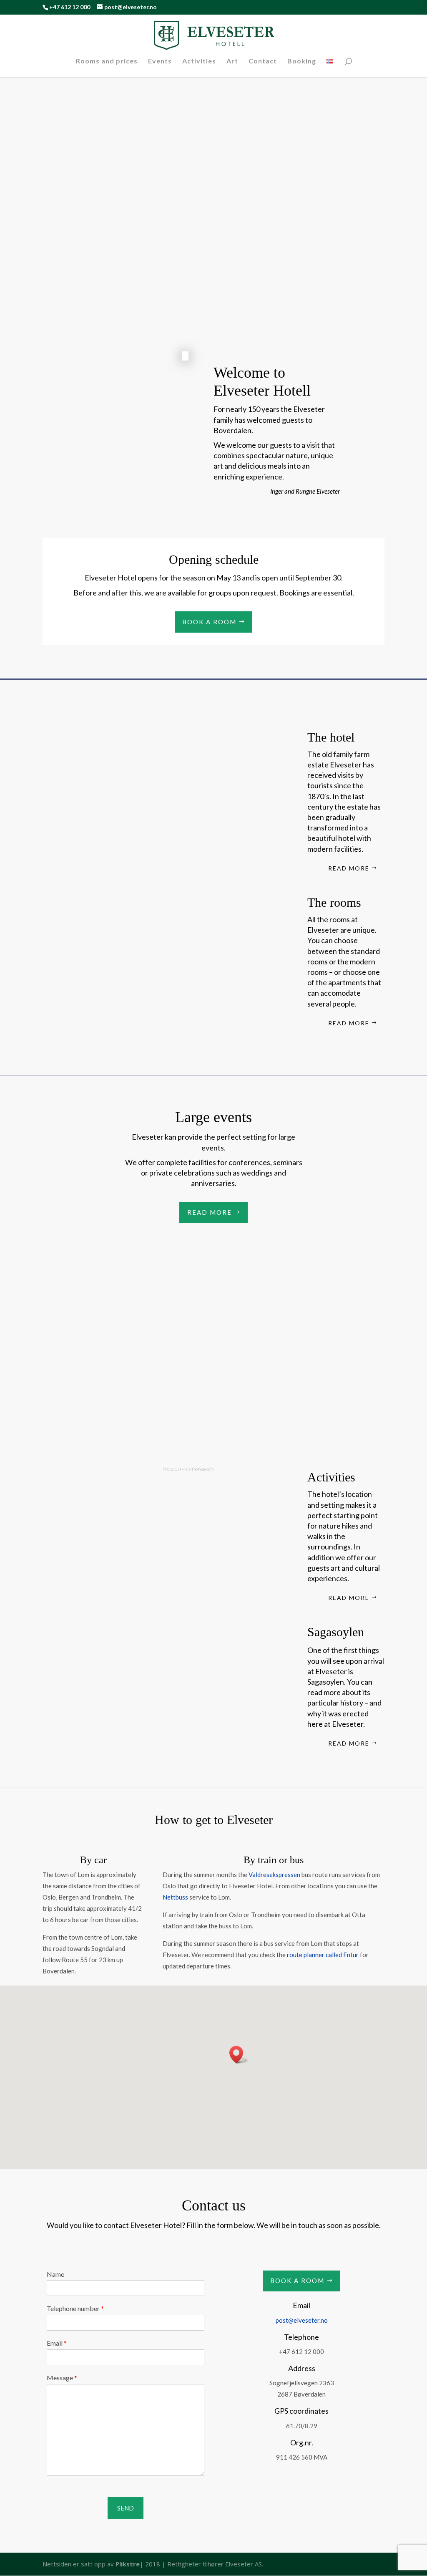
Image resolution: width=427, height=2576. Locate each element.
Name (55, 2274)
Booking (302, 61)
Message (62, 2378)
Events (160, 61)
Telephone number (75, 2308)
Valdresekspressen (274, 1875)
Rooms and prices (107, 61)
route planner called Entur (323, 1955)
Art (232, 61)
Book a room (209, 622)
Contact (263, 61)
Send (126, 2508)
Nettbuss (175, 1897)
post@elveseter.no (302, 2320)
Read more (349, 868)
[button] (239, 2055)
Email (57, 2343)
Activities (199, 61)
